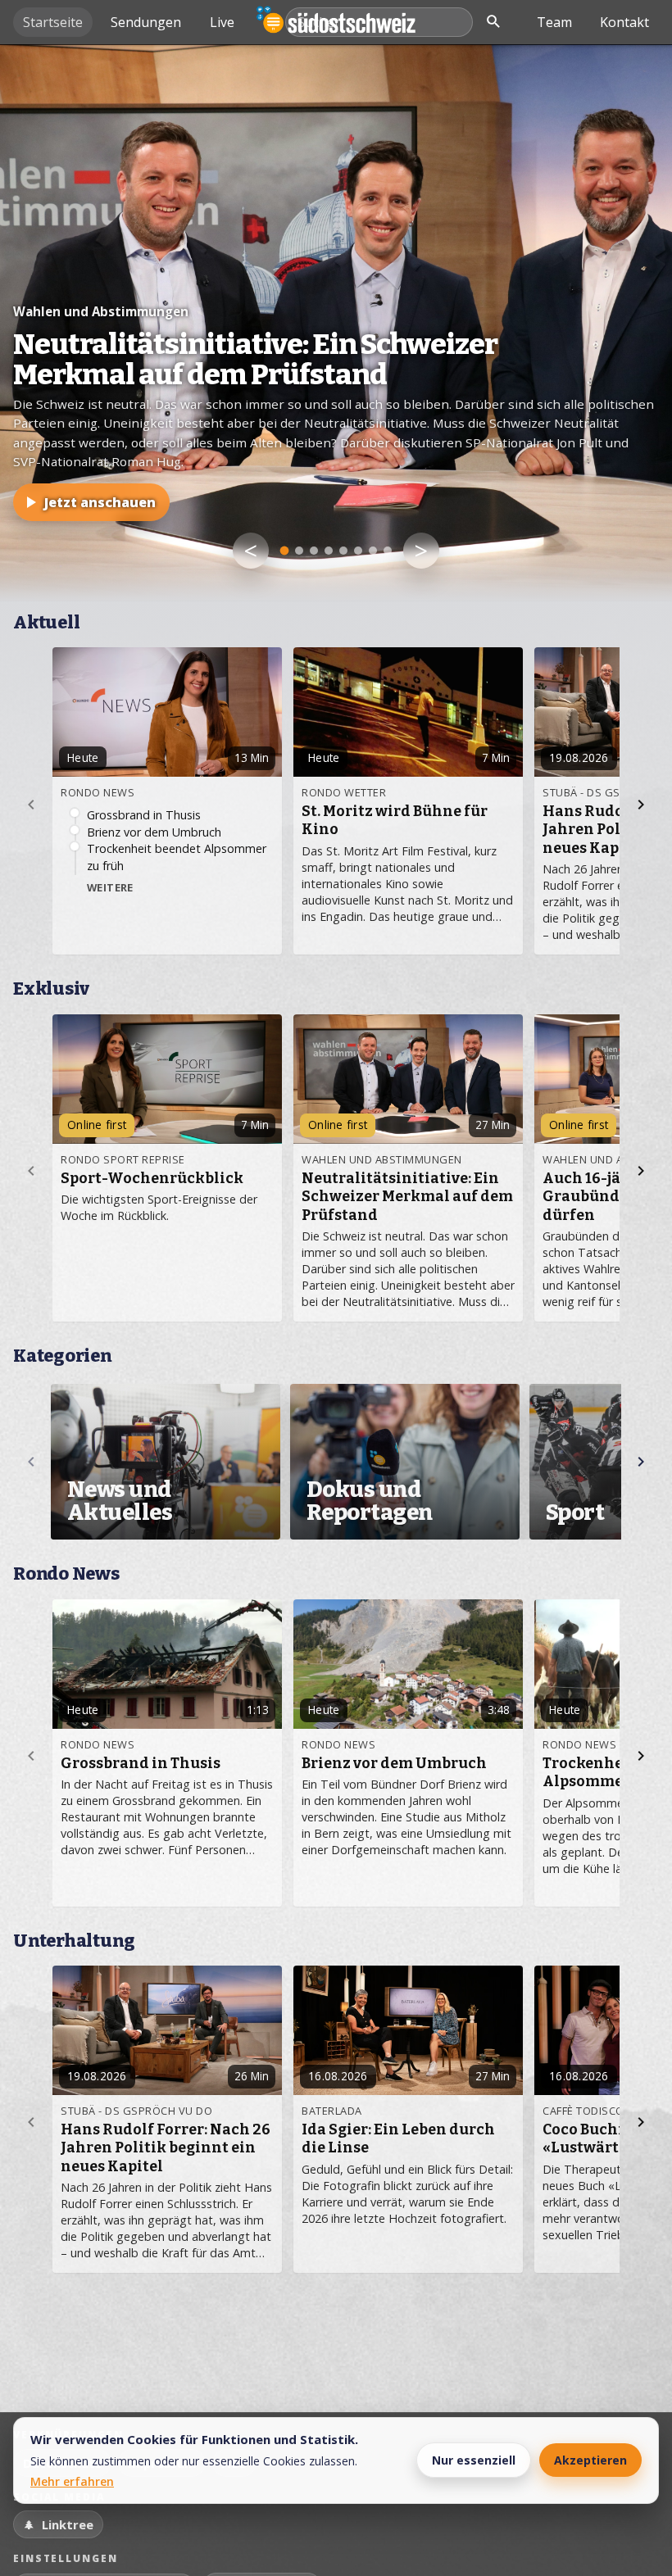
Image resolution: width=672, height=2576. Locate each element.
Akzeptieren (590, 2460)
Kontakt (624, 22)
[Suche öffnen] (493, 22)
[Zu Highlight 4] (329, 551)
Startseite (53, 22)
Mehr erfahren (72, 2481)
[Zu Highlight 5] (343, 551)
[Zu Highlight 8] (388, 551)
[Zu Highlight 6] (358, 551)
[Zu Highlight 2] (299, 551)
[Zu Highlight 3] (314, 551)
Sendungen (146, 22)
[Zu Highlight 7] (373, 551)
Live (222, 22)
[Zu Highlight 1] (285, 551)
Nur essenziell (474, 2460)
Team (554, 22)
